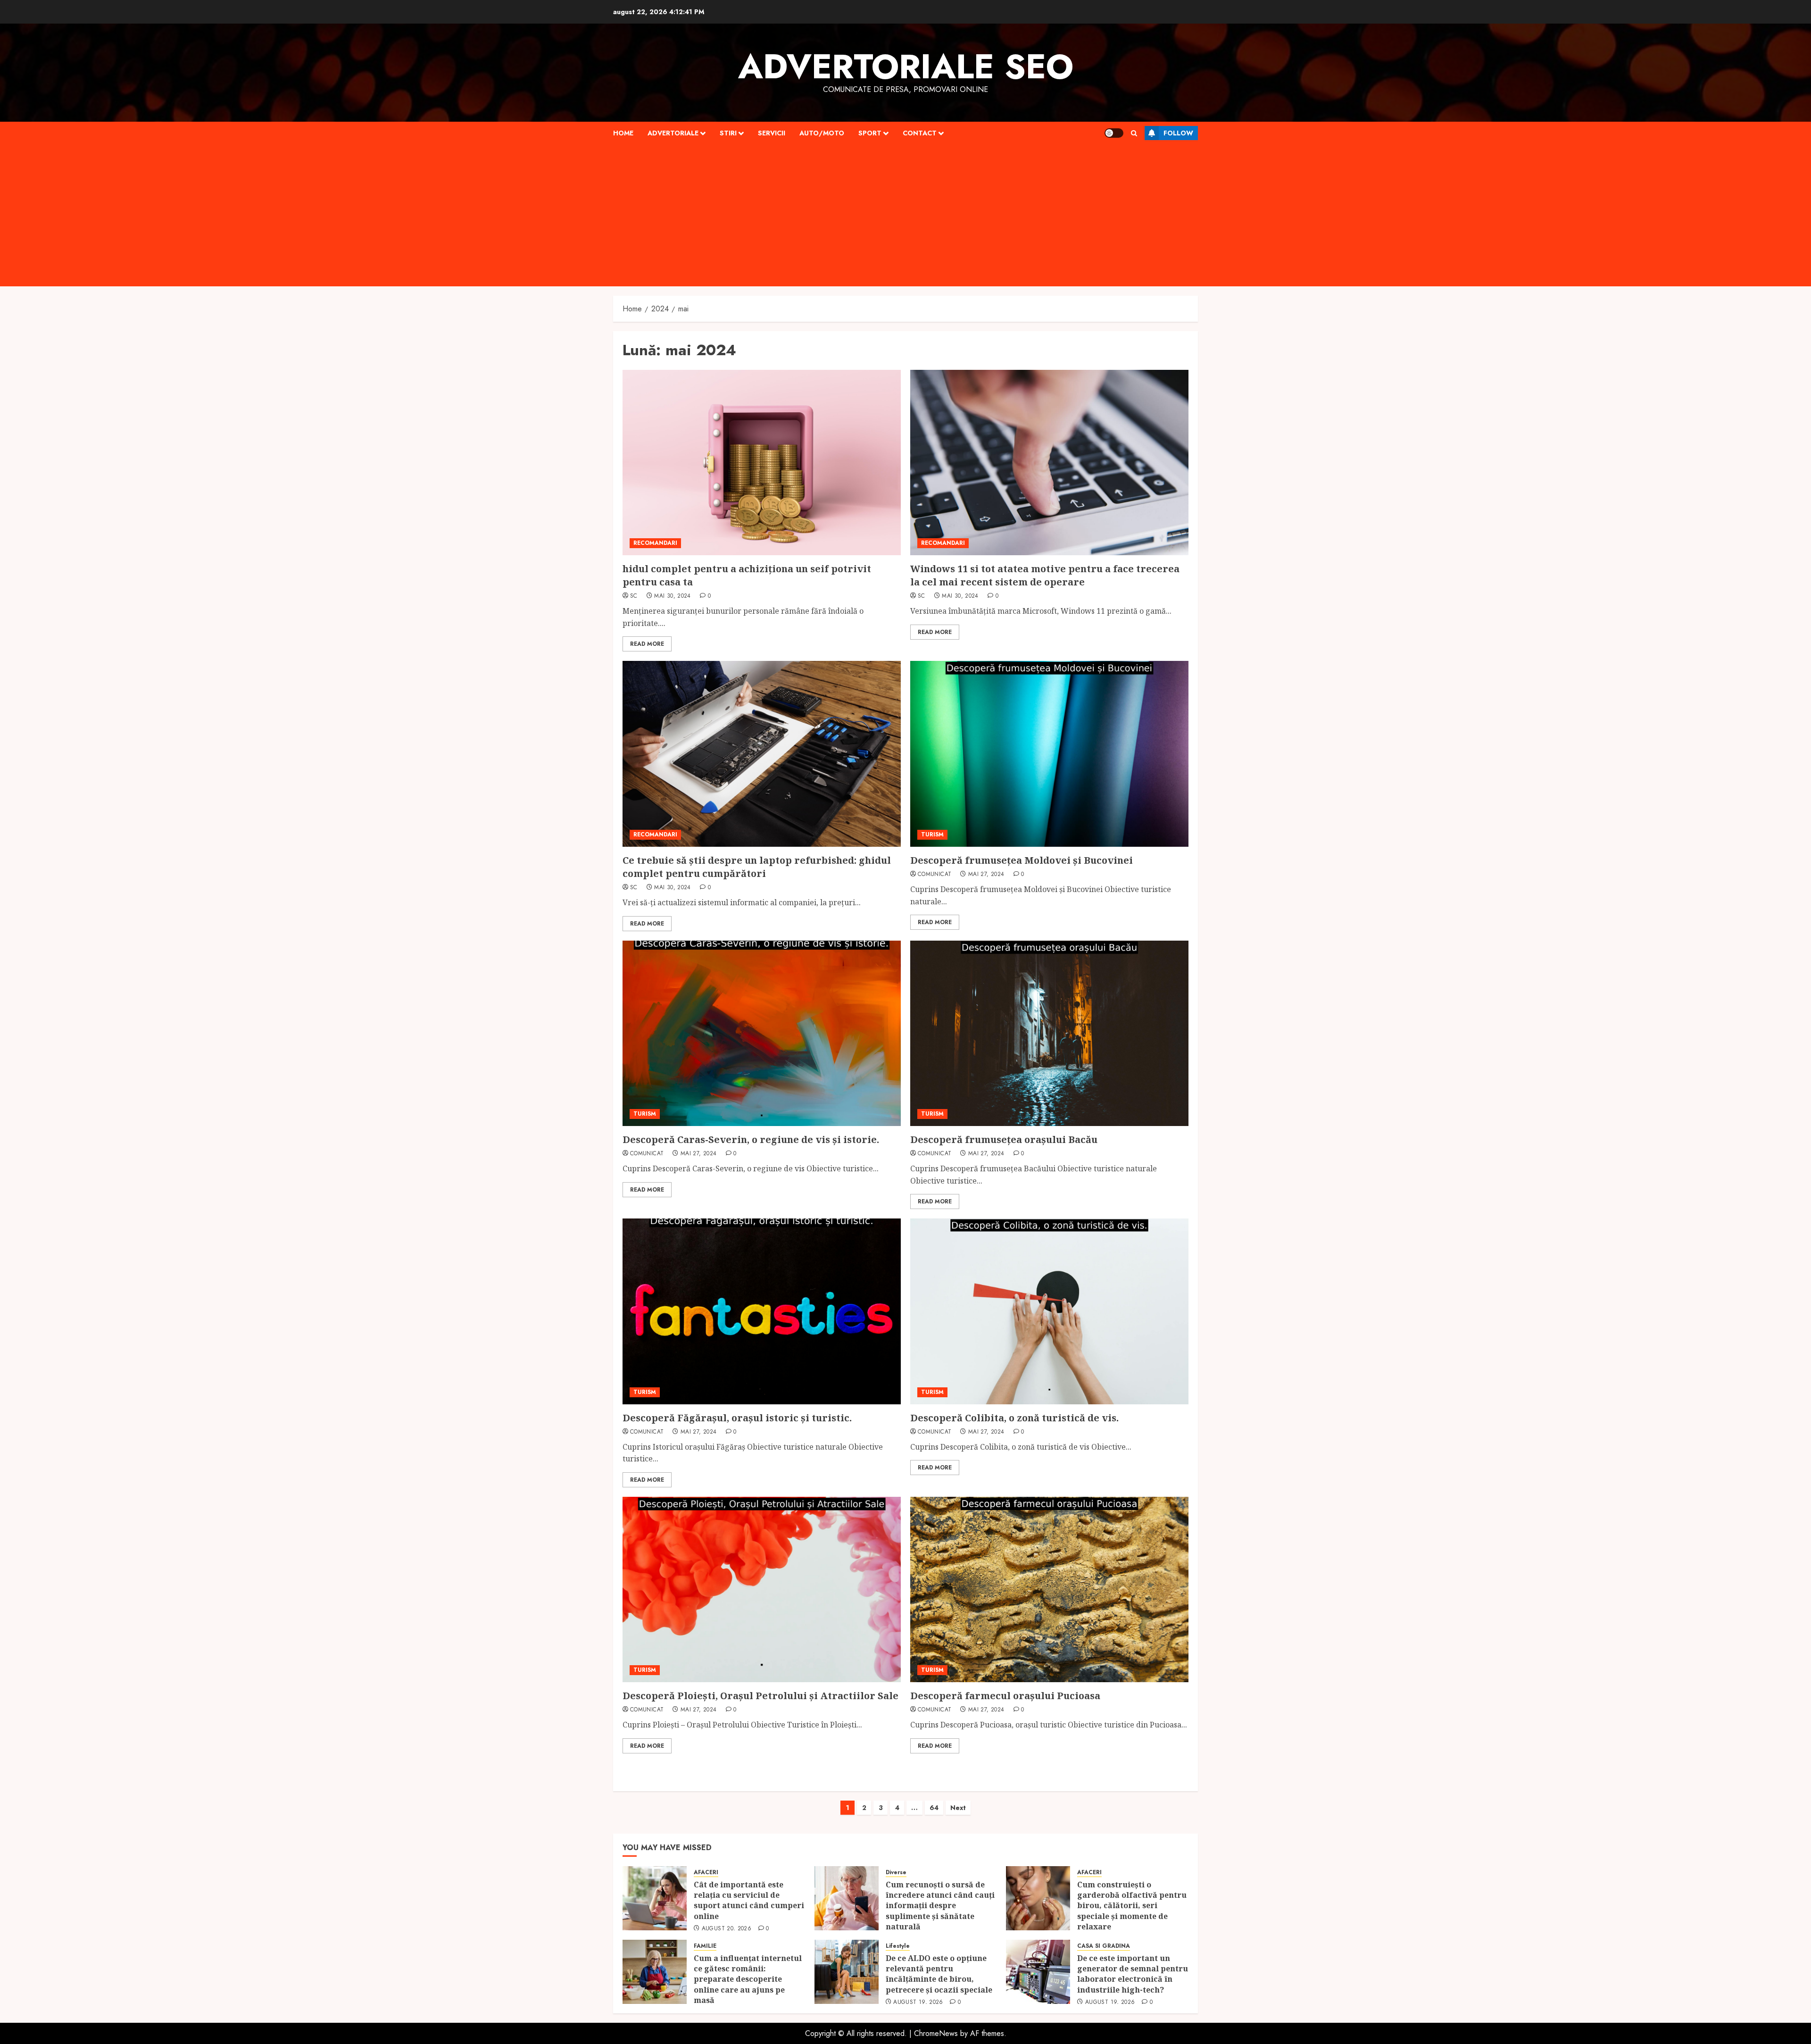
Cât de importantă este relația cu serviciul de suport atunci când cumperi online (749, 1900)
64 (934, 1808)
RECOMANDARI (655, 543)
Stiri (728, 133)
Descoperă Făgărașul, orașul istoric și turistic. (737, 1418)
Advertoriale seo (906, 67)
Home (623, 133)
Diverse (896, 1873)
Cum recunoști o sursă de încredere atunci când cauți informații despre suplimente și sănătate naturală (940, 1906)
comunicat (935, 875)
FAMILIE (705, 1946)
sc (634, 596)
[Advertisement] (905, 216)
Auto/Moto (822, 133)
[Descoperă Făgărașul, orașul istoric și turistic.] (762, 1311)
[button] (1134, 133)
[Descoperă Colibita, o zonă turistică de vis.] (1049, 1311)
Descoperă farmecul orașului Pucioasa (1005, 1696)
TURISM (932, 834)
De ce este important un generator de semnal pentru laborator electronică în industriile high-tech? (1133, 1974)
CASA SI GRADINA (1104, 1946)
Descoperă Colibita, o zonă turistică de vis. (1014, 1418)
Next (958, 1808)
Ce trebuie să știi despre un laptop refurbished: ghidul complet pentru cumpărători (757, 867)
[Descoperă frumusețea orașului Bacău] (1049, 1033)
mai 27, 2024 (986, 875)
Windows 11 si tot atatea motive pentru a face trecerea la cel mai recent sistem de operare (1045, 575)
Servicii (772, 133)
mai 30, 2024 (672, 596)
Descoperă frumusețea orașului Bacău (1004, 1139)
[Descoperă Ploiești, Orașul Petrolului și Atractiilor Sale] (762, 1589)
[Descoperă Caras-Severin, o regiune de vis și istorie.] (762, 1033)
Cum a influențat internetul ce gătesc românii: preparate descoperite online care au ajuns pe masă (748, 1979)
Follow (1178, 133)
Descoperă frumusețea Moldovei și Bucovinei (1022, 860)
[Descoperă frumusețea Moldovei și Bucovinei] (1049, 754)
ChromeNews (936, 2033)
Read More (647, 644)
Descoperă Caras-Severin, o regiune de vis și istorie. (751, 1139)
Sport (870, 133)
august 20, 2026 (727, 1929)
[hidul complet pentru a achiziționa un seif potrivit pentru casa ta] (762, 463)
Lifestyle (898, 1946)
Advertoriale (673, 133)
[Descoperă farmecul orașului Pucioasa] (1049, 1589)
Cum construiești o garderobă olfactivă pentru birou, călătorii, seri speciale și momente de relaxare (1132, 1906)
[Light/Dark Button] (1114, 133)
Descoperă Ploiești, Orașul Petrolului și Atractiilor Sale (760, 1696)
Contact (920, 133)
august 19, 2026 (918, 2002)
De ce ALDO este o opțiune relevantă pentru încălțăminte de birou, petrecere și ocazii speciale (940, 1974)
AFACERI (706, 1873)
